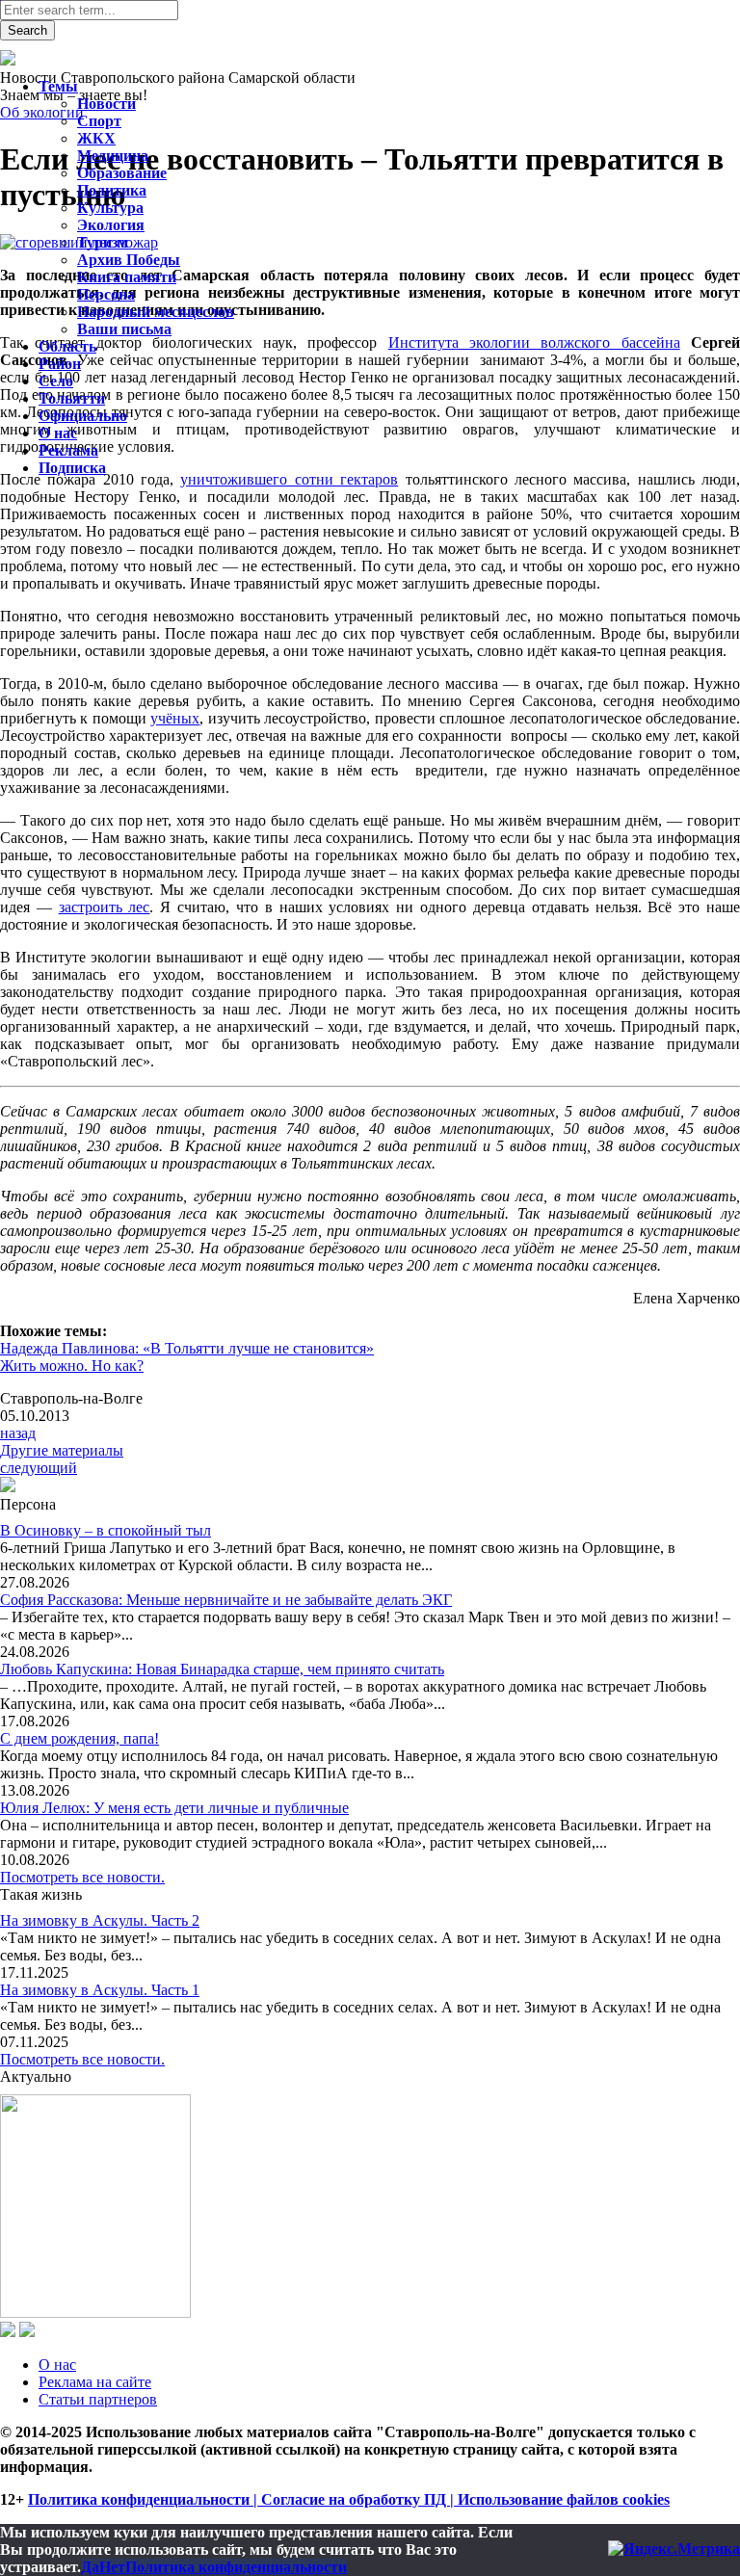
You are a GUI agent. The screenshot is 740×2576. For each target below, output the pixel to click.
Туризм (103, 242)
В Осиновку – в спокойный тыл (106, 1530)
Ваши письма (124, 329)
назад (18, 1433)
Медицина (113, 156)
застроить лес (105, 907)
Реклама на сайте (95, 2382)
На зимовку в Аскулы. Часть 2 (100, 1920)
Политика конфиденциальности (236, 2567)
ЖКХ (96, 138)
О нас (57, 2365)
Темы (58, 86)
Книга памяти (127, 277)
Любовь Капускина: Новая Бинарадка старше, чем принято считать (222, 1669)
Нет (112, 2567)
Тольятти (72, 398)
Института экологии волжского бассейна (534, 342)
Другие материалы (62, 1450)
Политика (112, 190)
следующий (39, 1468)
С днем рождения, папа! (79, 1738)
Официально (83, 416)
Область (67, 346)
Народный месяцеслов (156, 312)
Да (90, 2567)
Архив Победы (129, 260)
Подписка (72, 468)
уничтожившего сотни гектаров (289, 479)
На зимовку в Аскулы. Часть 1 (100, 1990)
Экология (111, 225)
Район (60, 364)
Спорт (99, 121)
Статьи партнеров (98, 2399)
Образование (122, 173)
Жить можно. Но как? (72, 1366)
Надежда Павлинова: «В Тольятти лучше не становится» (187, 1348)
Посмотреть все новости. (82, 1877)
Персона (106, 294)
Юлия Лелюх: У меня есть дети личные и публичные (174, 1808)
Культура (110, 208)
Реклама (68, 450)
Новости (106, 104)
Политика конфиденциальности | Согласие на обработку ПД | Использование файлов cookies (349, 2499)
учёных (175, 718)
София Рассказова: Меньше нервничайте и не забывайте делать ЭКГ (226, 1600)
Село (56, 381)
